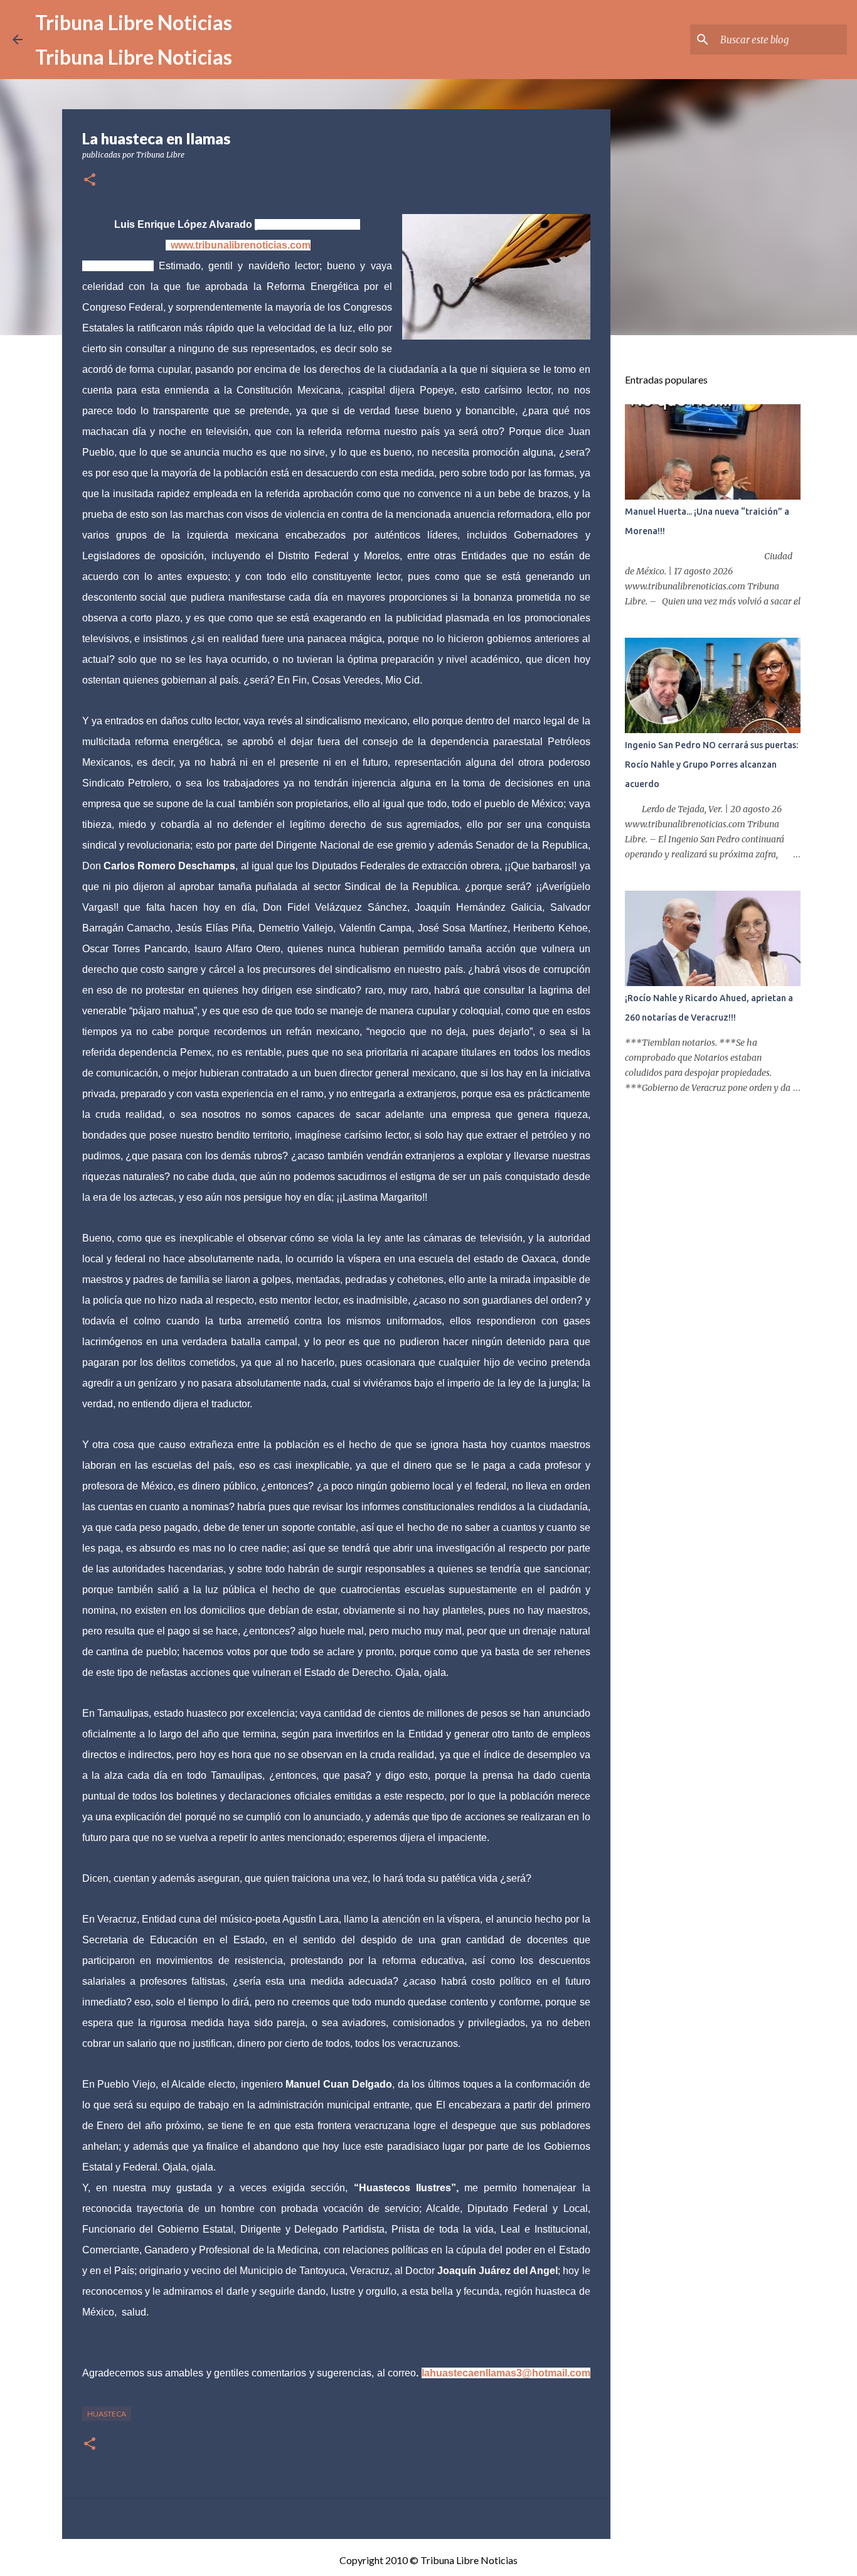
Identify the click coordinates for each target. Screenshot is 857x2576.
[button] (90, 180)
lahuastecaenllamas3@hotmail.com (506, 2373)
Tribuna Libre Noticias (134, 22)
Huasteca (107, 2414)
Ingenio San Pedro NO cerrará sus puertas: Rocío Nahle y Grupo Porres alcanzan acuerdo (711, 765)
